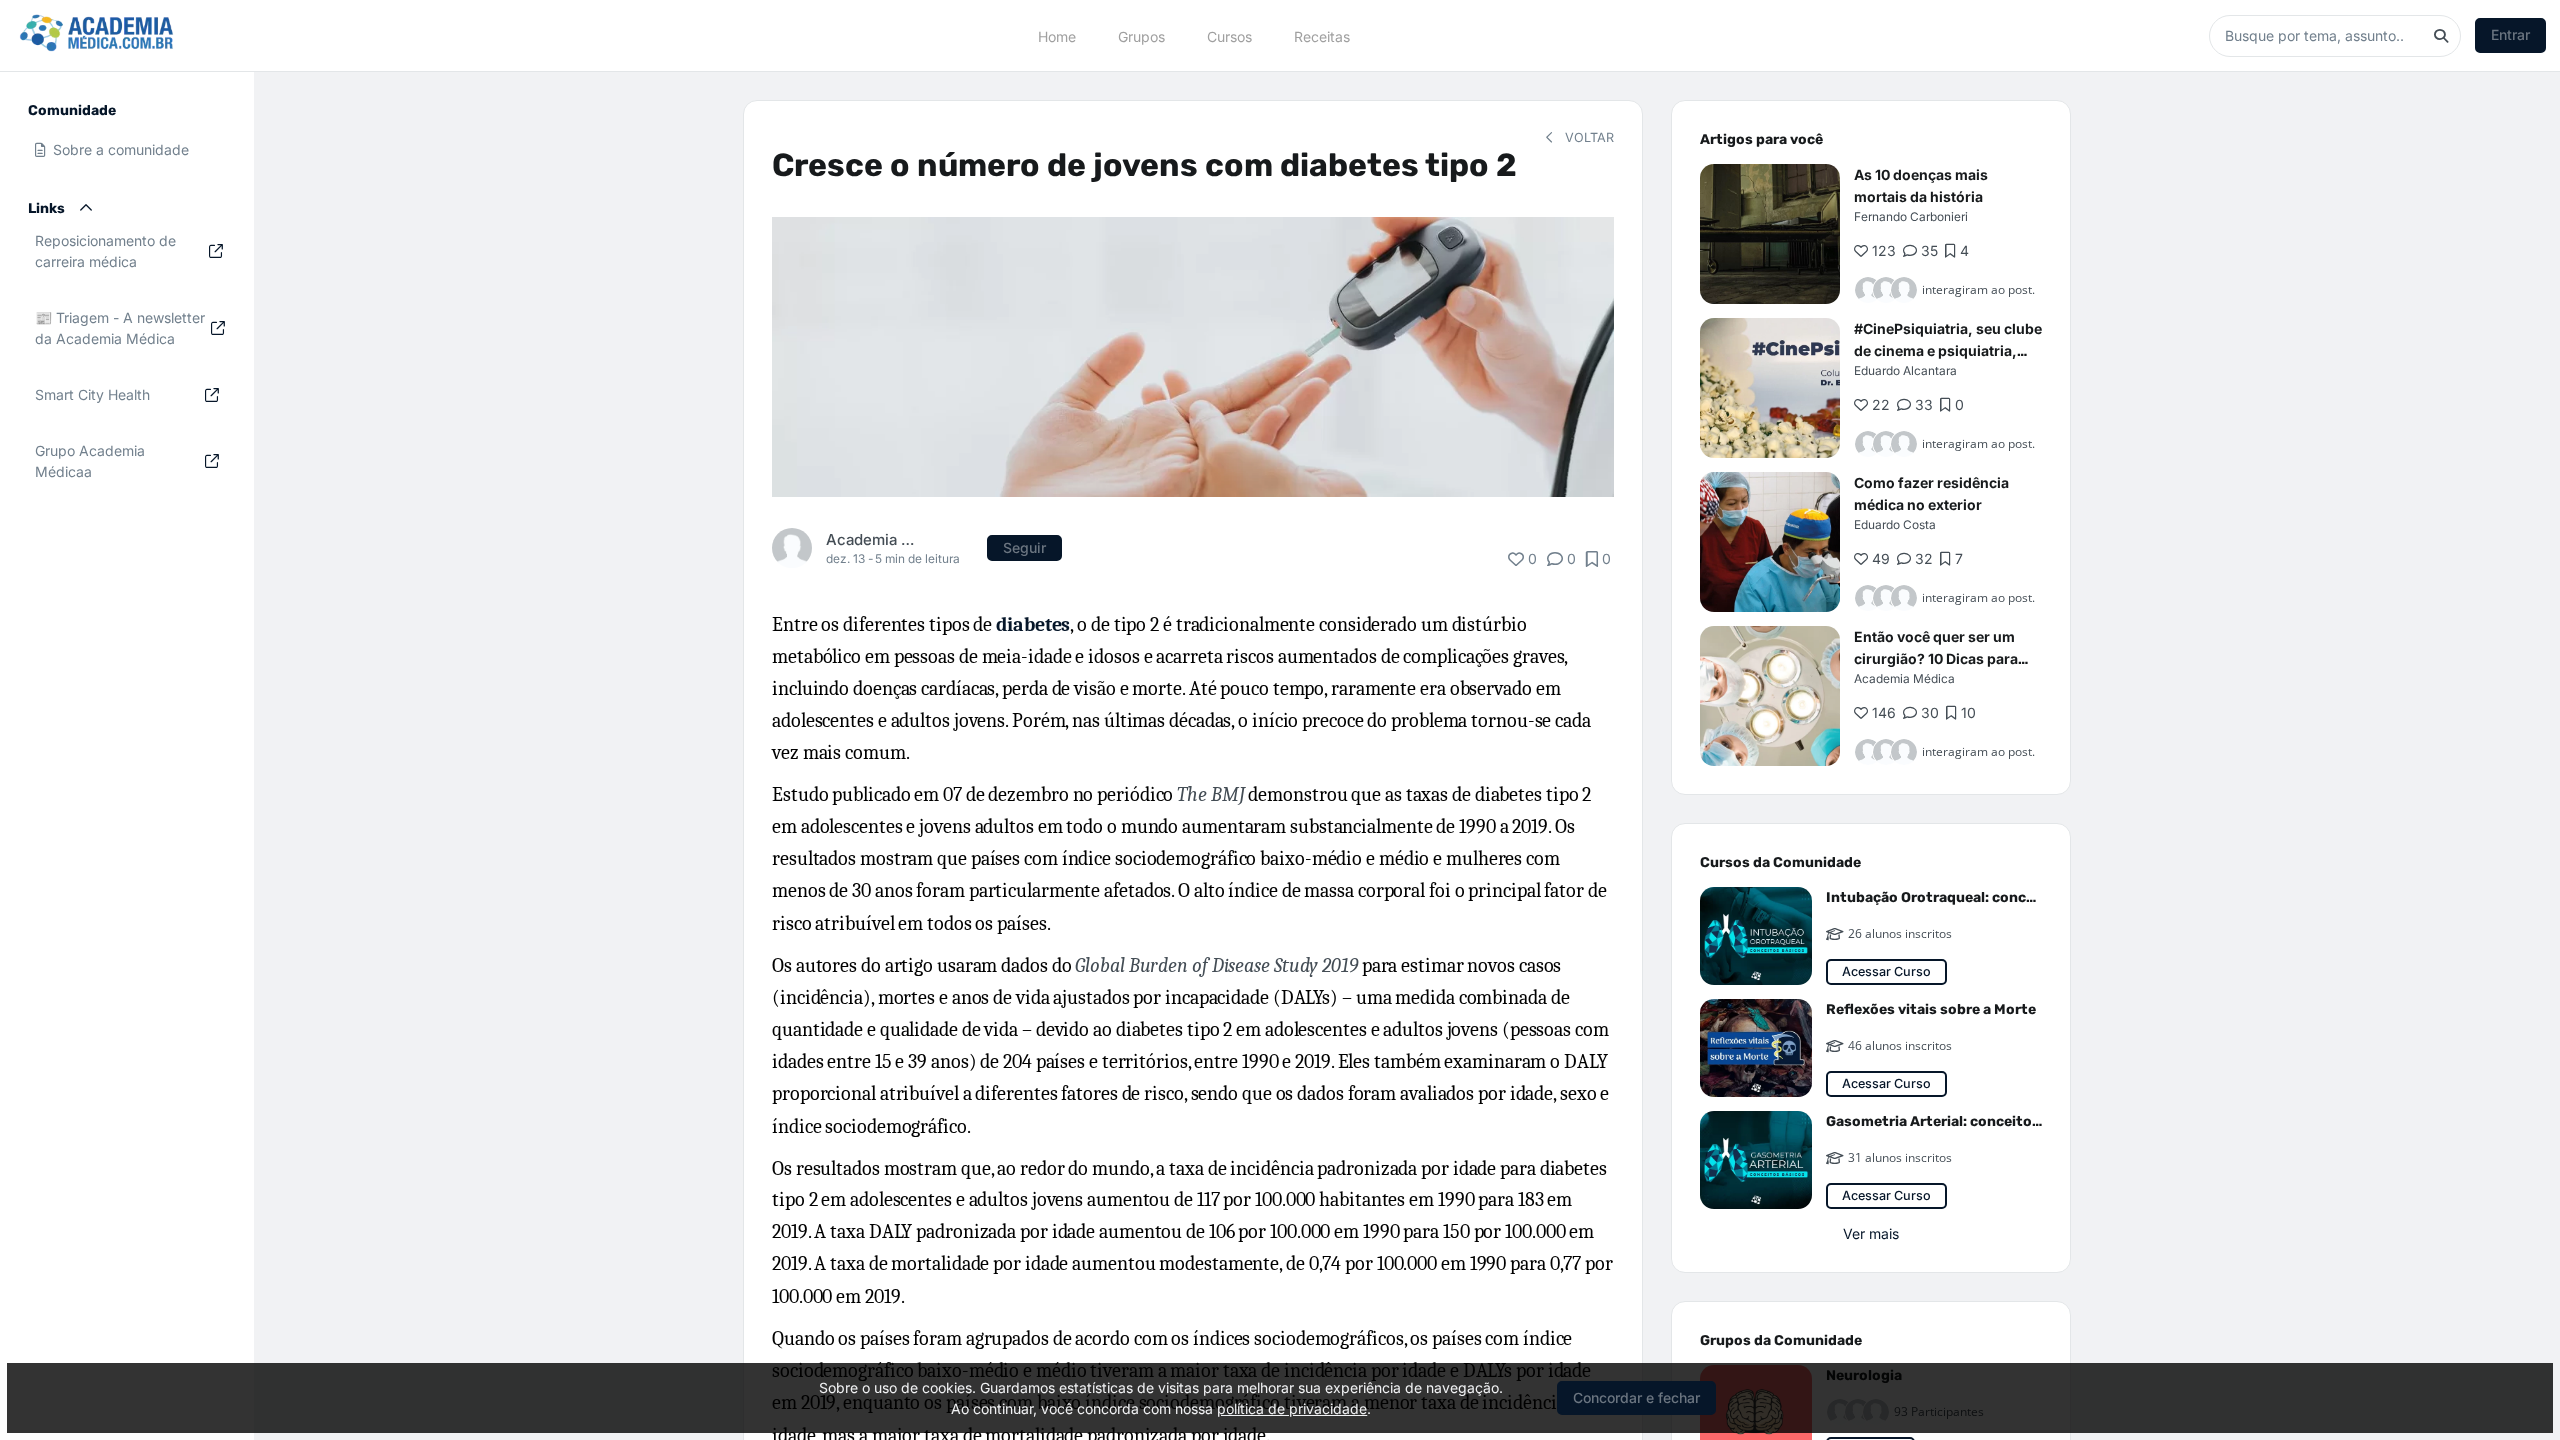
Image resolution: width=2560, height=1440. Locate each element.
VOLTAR (1587, 137)
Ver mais (1871, 1233)
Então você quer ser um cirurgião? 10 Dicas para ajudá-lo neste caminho (1936, 658)
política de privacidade (1292, 1408)
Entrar (2510, 34)
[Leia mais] (1770, 234)
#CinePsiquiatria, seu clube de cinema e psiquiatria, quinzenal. (1948, 350)
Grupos (1141, 35)
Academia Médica (873, 539)
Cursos (1229, 35)
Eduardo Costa (1895, 524)
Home (1057, 35)
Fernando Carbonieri (1911, 216)
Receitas (1322, 35)
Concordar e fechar (1636, 1397)
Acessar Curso (1886, 971)
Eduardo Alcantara (1905, 370)
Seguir (1024, 547)
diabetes (1033, 624)
